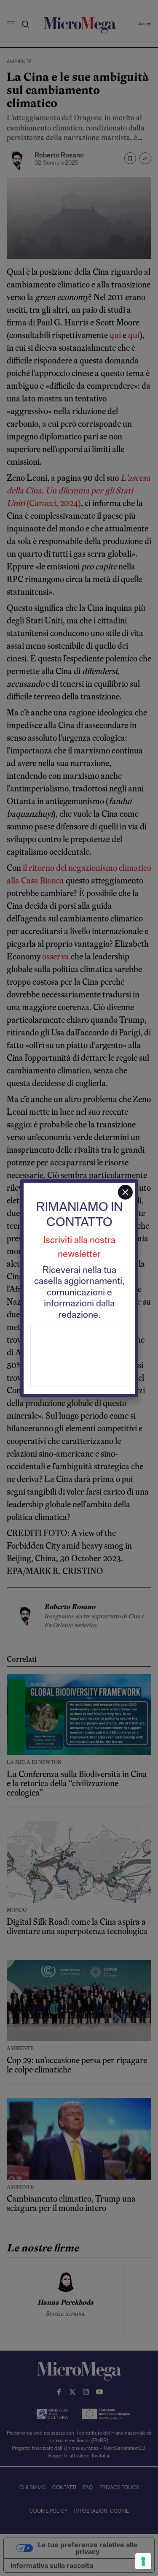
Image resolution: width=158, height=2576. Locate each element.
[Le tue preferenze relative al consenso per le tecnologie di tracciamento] (143, 2561)
